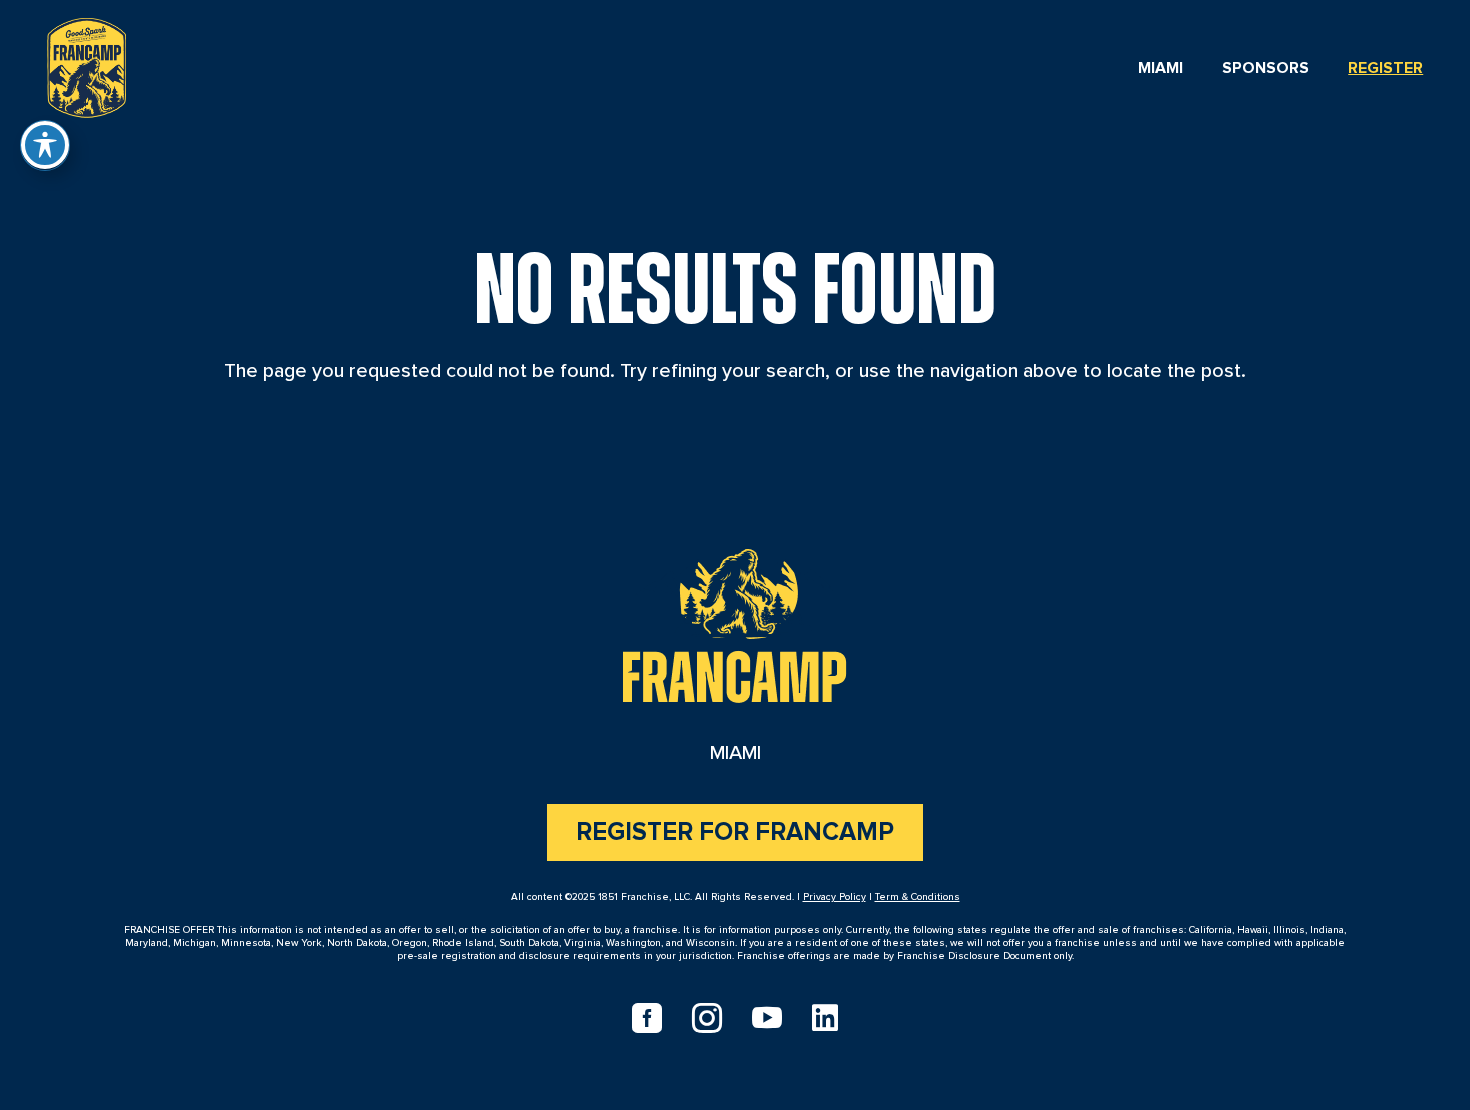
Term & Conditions (917, 897)
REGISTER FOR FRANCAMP (735, 832)
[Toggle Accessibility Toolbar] (45, 145)
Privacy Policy (834, 897)
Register (1385, 68)
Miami (1160, 68)
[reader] (86, 64)
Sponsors (1265, 68)
